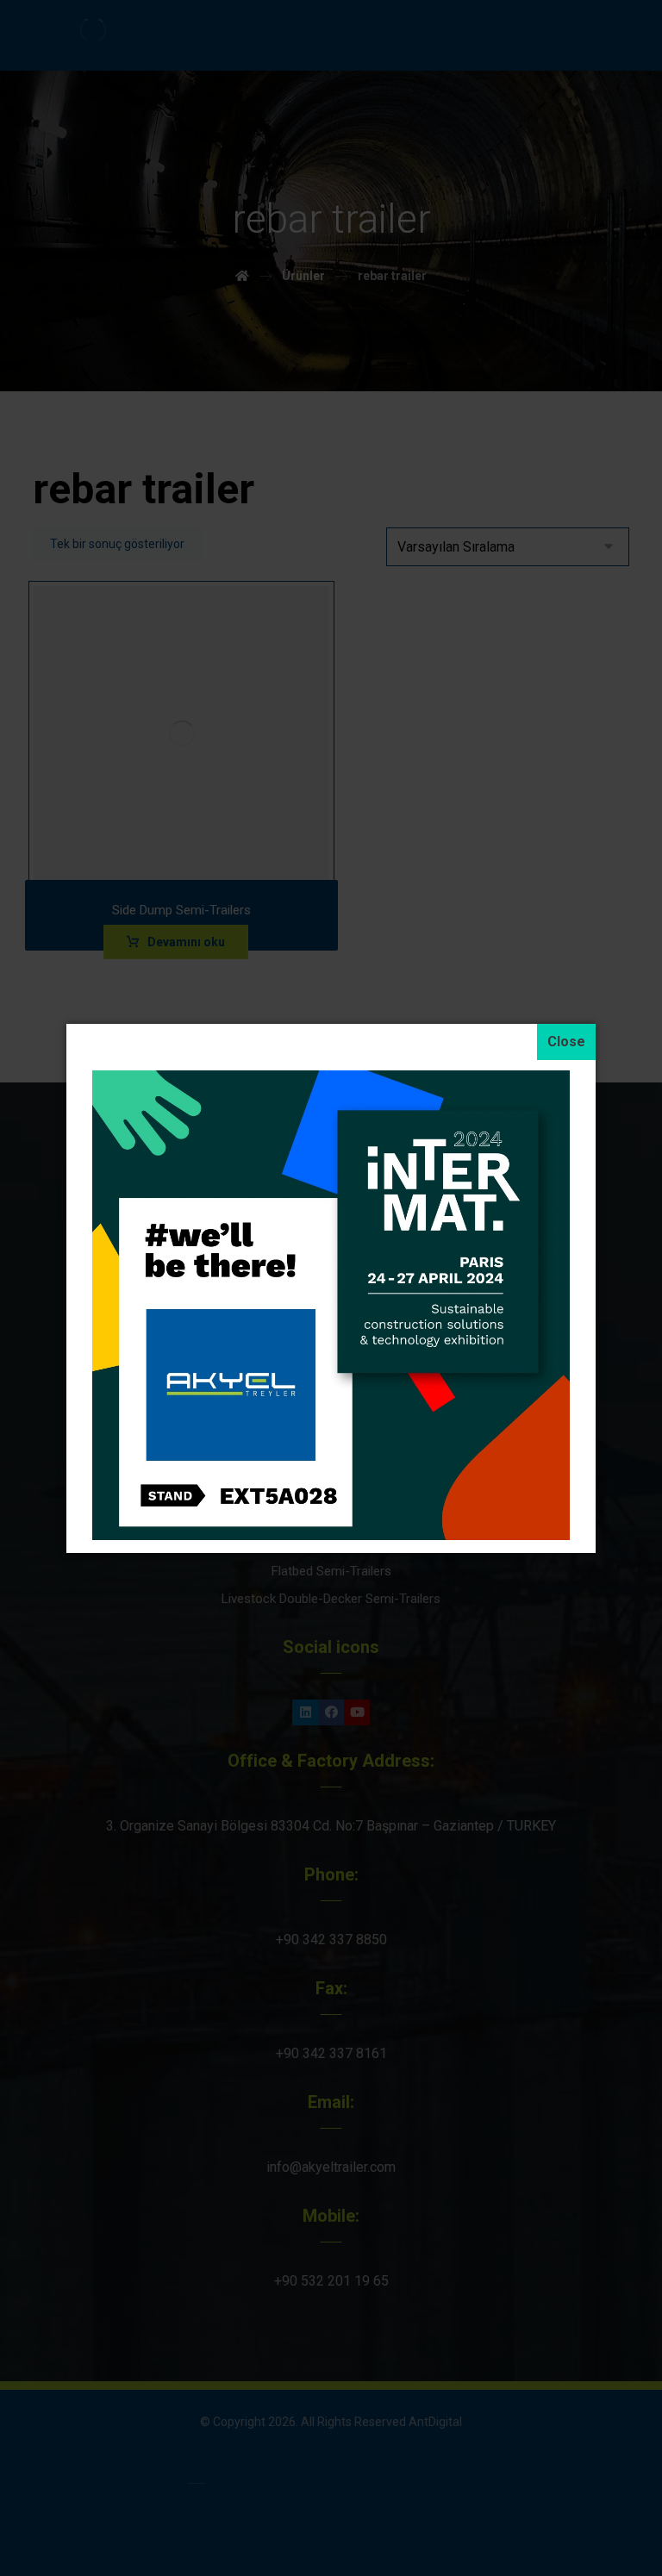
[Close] (566, 1042)
